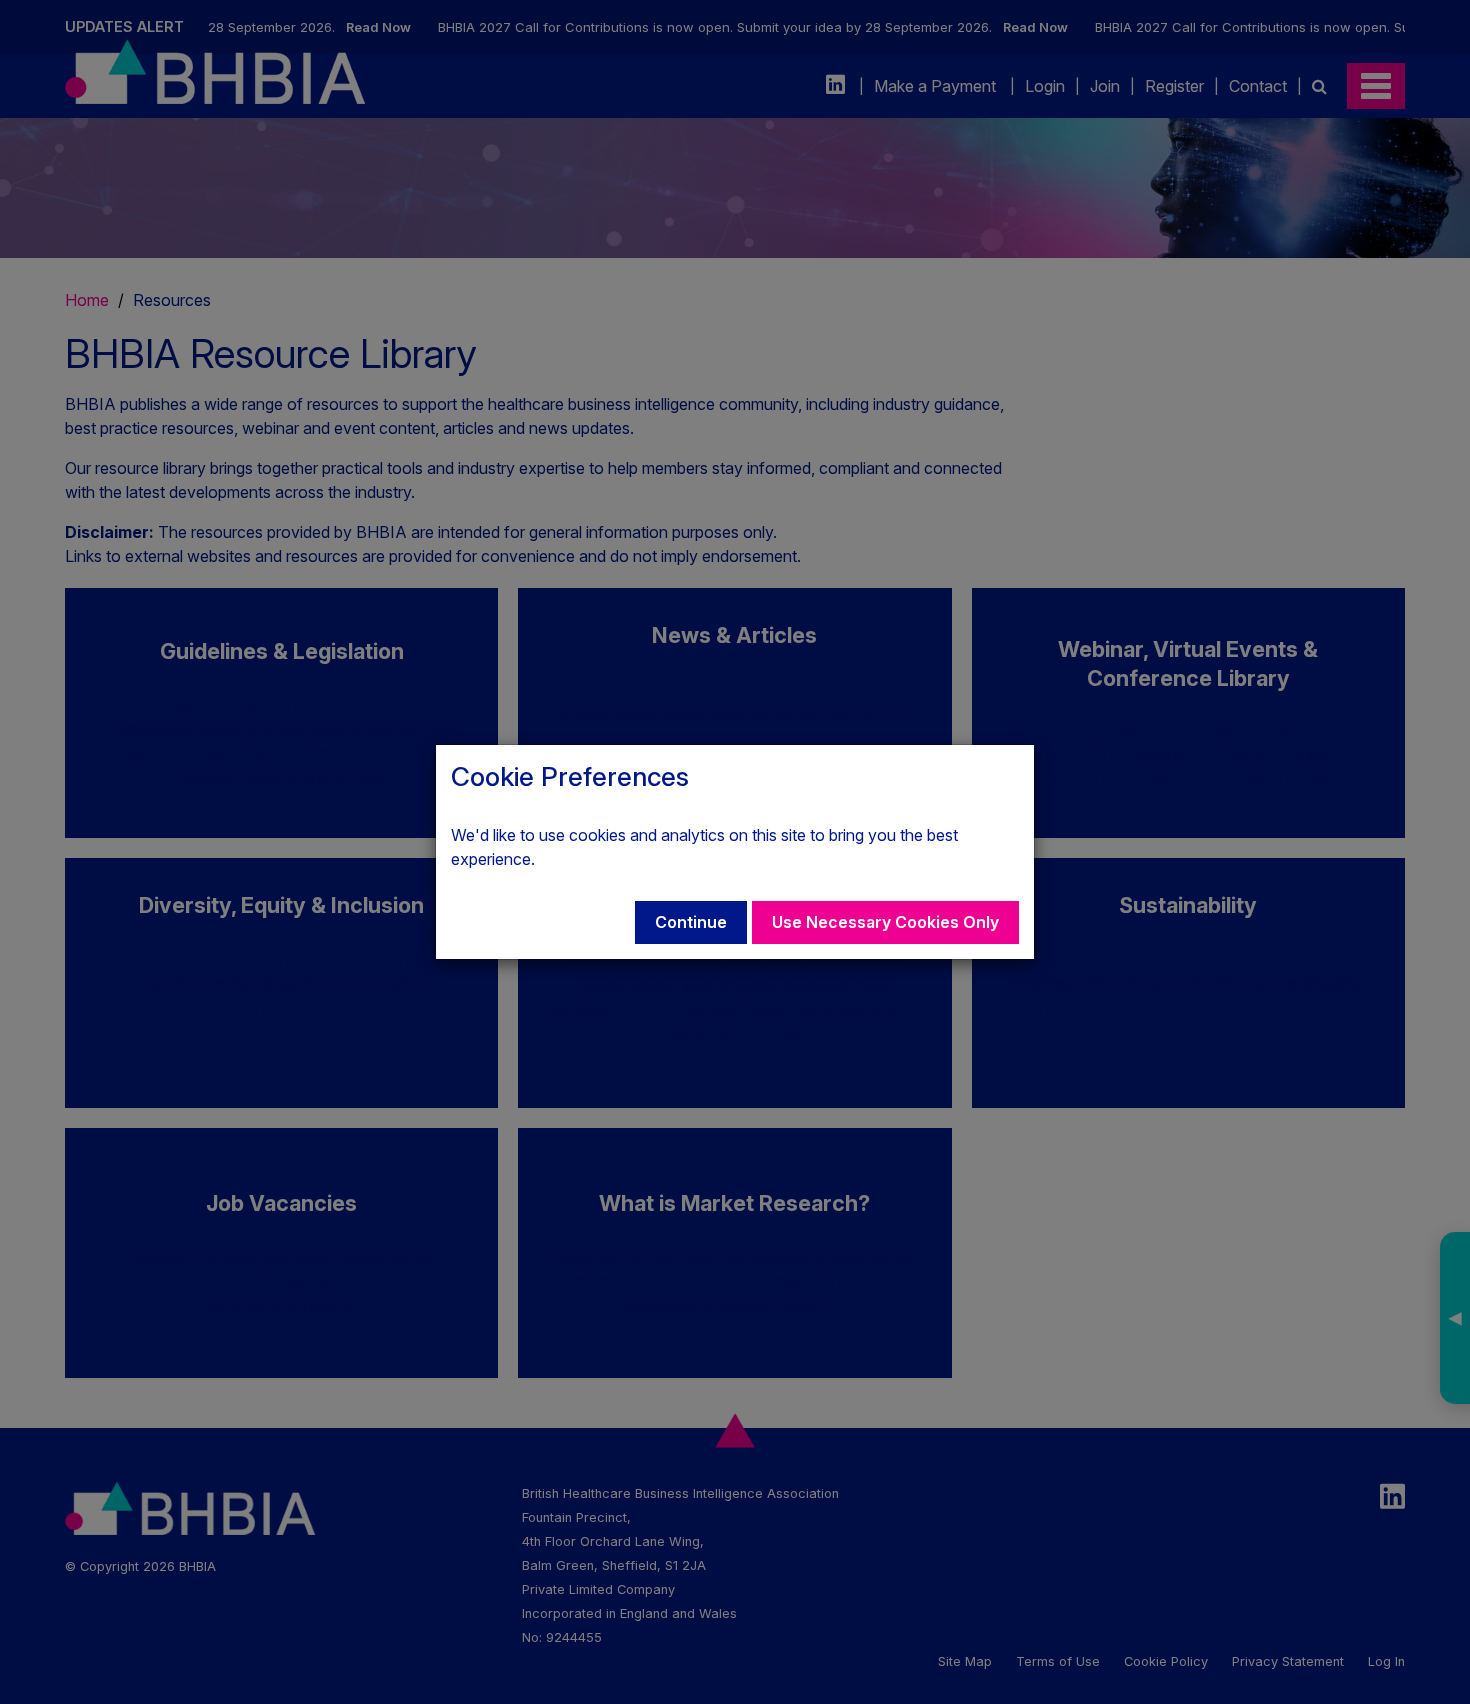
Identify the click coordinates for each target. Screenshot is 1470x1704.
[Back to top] (1414, 1648)
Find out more (589, 859)
